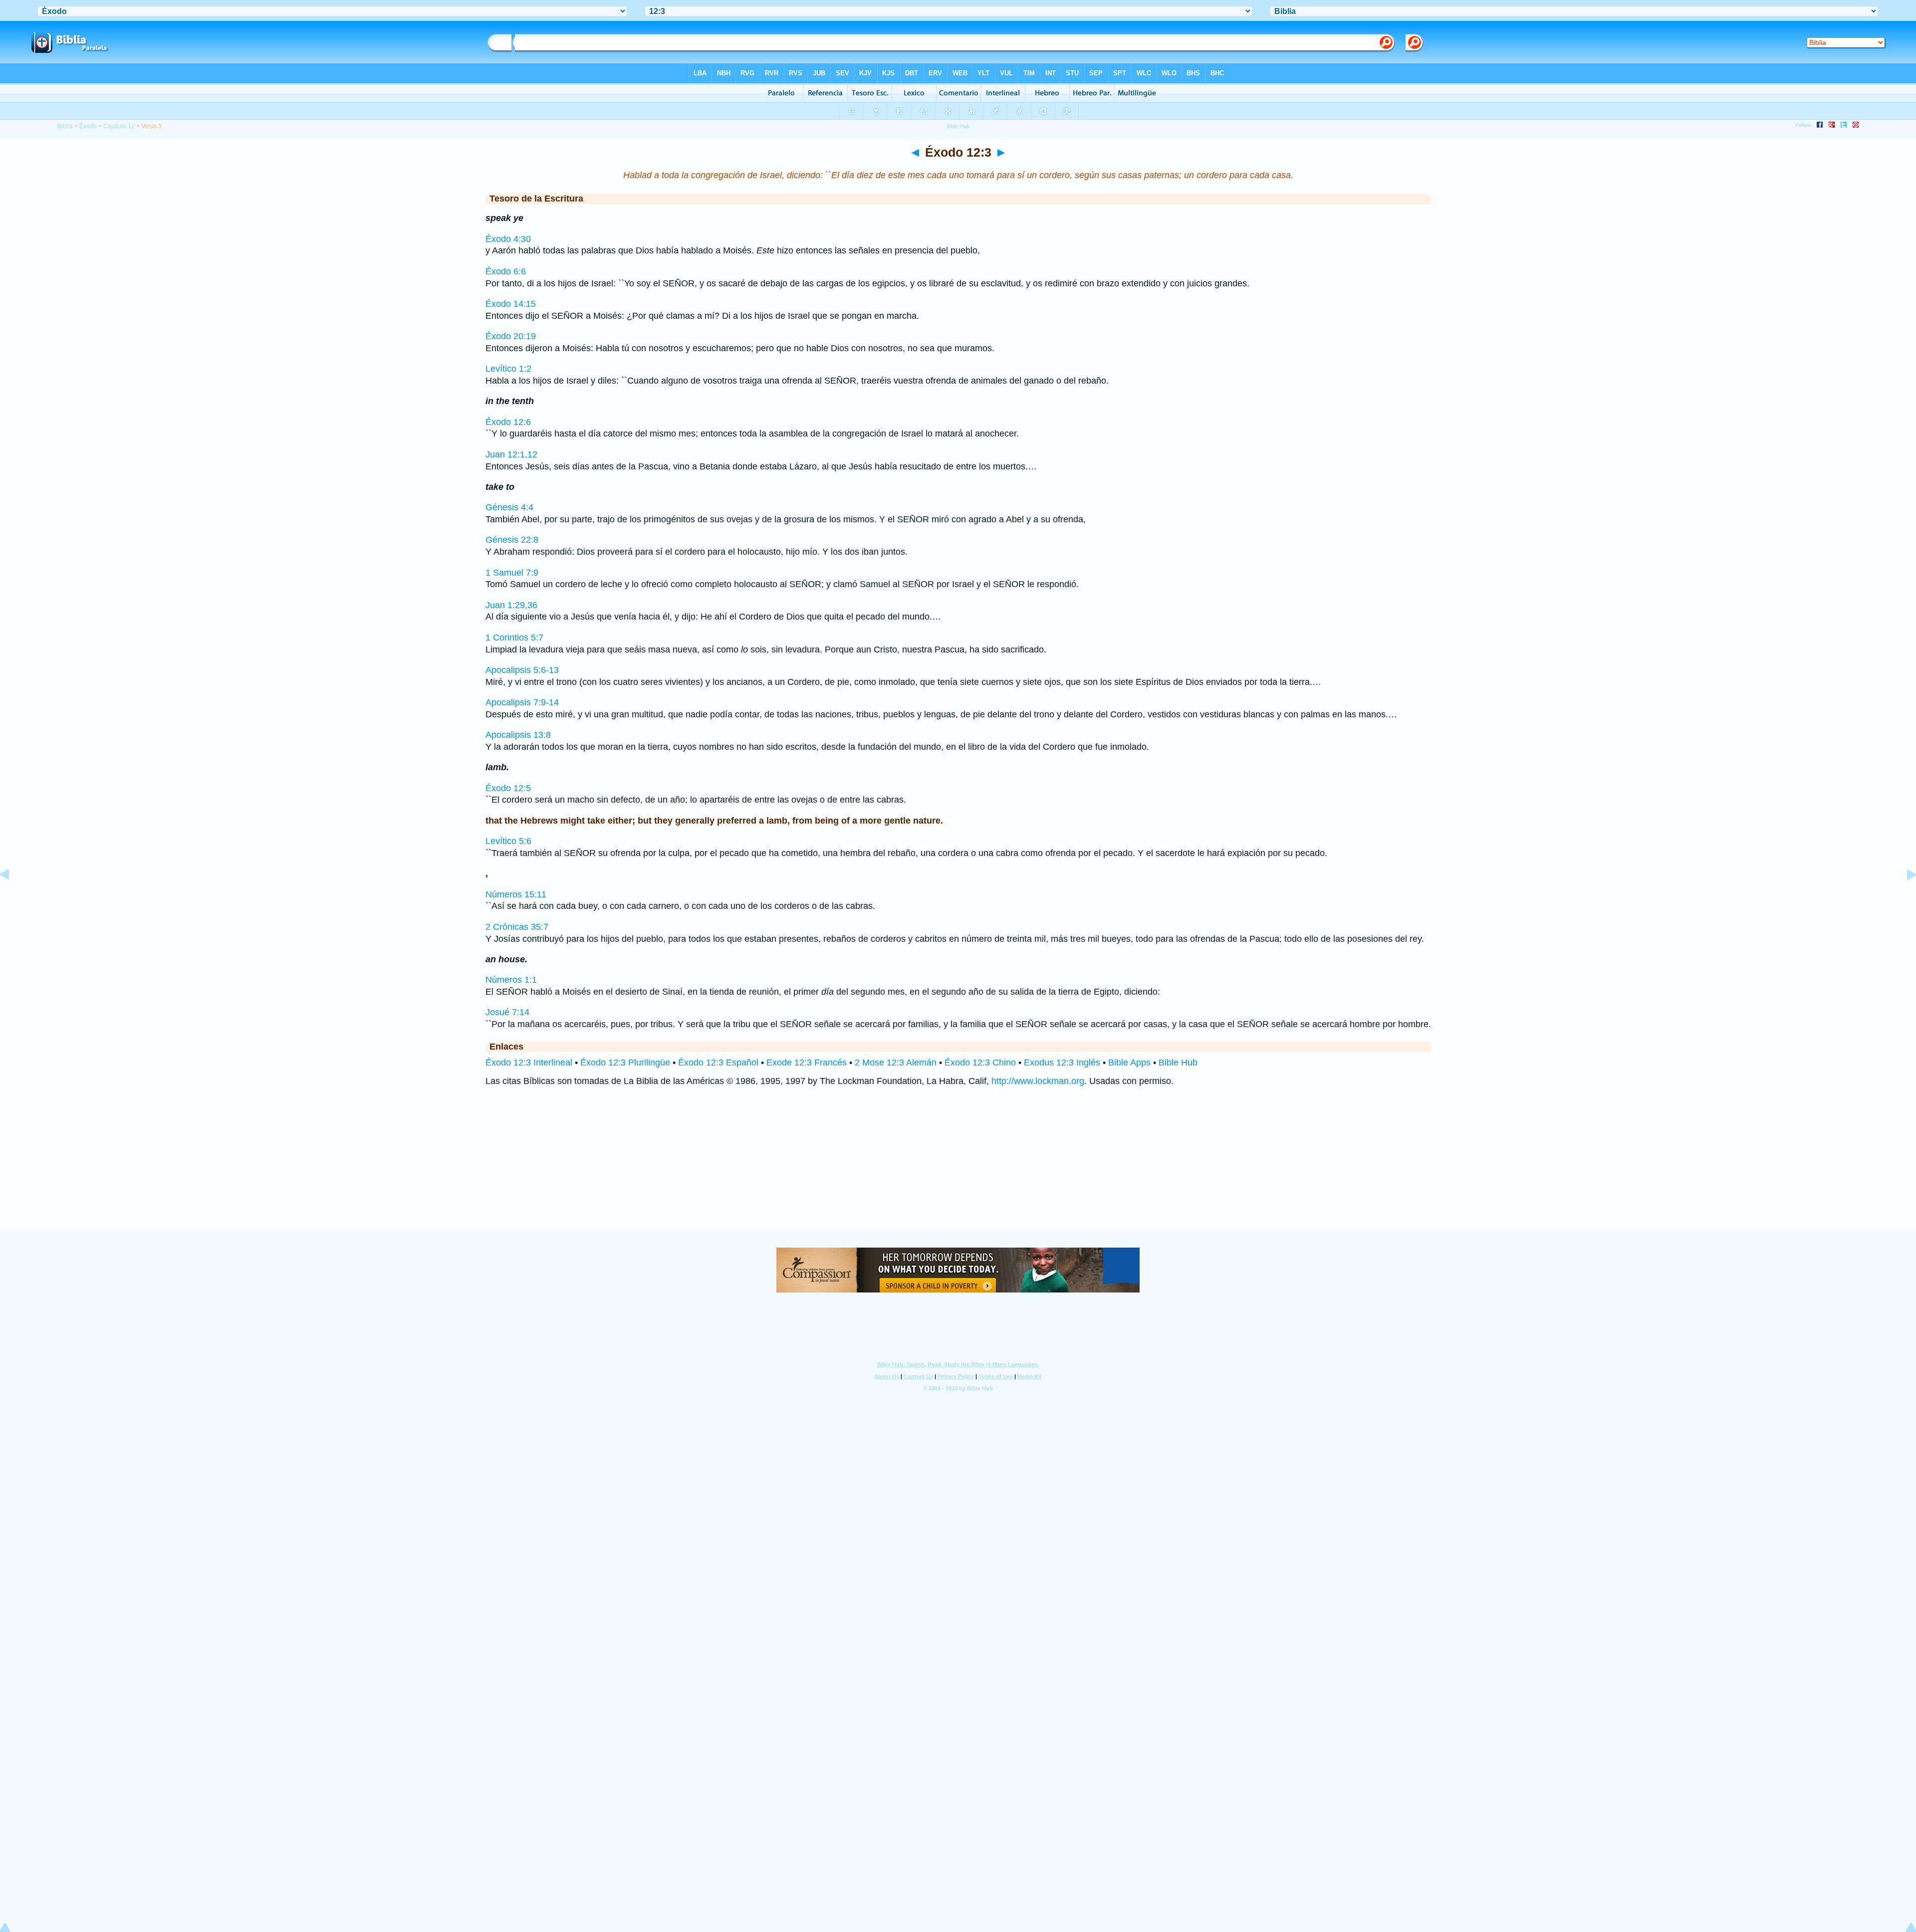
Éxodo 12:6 (508, 422)
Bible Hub (1178, 1063)
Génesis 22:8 (512, 540)
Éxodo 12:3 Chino (980, 1063)
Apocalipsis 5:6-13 (522, 670)
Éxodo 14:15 (511, 304)
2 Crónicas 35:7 (517, 927)
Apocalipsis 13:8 (518, 735)
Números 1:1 (511, 980)
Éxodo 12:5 (508, 788)
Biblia (65, 126)
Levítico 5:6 (508, 841)
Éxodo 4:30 (508, 239)
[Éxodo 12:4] (1904, 897)
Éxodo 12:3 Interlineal (529, 1063)
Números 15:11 (516, 894)
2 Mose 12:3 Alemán (896, 1063)
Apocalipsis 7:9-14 (522, 702)
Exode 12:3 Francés (807, 1063)
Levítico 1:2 (508, 369)
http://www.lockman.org (1038, 1081)
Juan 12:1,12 (511, 454)
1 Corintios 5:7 (514, 638)
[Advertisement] (958, 1168)
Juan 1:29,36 (511, 605)
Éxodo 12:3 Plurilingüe (625, 1063)
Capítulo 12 (119, 126)
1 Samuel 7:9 (512, 573)
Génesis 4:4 (509, 507)
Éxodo (88, 126)
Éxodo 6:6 (506, 271)
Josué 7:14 (507, 1012)
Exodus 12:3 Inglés (1062, 1063)
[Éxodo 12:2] (12, 897)
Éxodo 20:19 (511, 336)
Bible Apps (1129, 1063)
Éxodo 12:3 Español (718, 1063)
